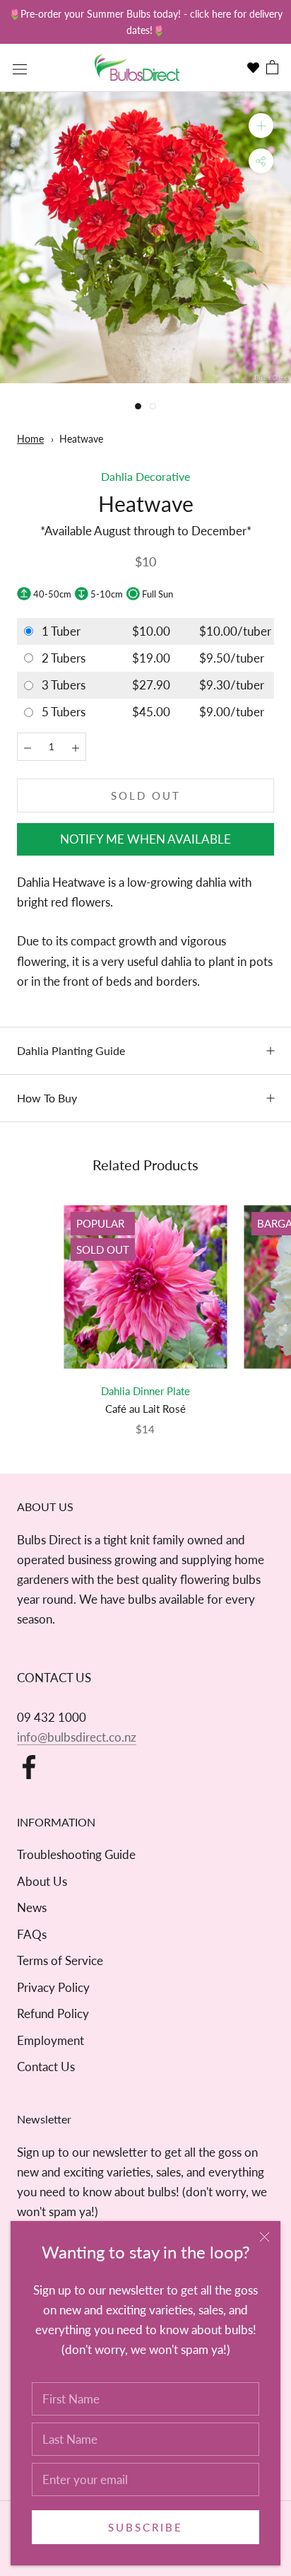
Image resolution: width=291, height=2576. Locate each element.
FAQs (32, 1934)
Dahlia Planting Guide (71, 1050)
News (32, 1907)
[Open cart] (272, 68)
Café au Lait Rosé (145, 1409)
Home (30, 439)
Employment (51, 2040)
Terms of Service (60, 1960)
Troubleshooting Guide (76, 1854)
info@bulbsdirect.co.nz (77, 1737)
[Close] (265, 2237)
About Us (42, 1881)
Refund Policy (53, 2013)
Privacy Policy (53, 1987)
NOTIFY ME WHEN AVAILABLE (145, 839)
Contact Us (46, 2067)
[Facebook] (29, 1767)
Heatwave (81, 439)
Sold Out (146, 795)
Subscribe (145, 2527)
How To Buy (47, 1098)
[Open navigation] (20, 68)
